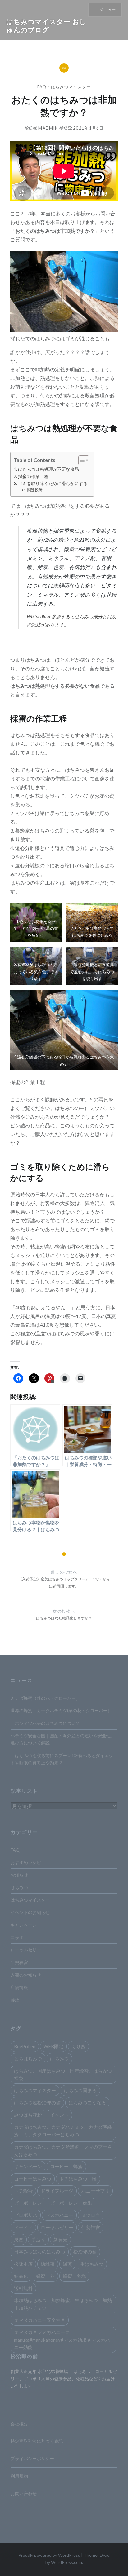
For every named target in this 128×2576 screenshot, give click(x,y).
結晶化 (21, 2276)
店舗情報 (19, 1987)
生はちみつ (92, 2264)
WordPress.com (66, 2562)
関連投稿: (35, 490)
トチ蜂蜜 (23, 2191)
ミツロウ (91, 2215)
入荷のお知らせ (26, 1975)
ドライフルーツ (57, 2191)
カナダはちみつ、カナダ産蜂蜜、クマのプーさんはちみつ (63, 2150)
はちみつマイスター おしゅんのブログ (46, 25)
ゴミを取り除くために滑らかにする (53, 483)
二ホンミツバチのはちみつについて (45, 1723)
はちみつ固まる (80, 2090)
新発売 (60, 2239)
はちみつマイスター (71, 87)
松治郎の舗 (85, 2251)
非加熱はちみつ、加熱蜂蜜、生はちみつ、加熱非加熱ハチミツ (63, 2304)
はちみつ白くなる (87, 2102)
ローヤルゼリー (57, 2227)
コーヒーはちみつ (33, 2179)
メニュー (108, 10)
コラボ (17, 1937)
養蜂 (15, 2000)
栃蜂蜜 (48, 2264)
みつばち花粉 (28, 2115)
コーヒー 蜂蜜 (66, 2166)
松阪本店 (23, 2264)
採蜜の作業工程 (33, 476)
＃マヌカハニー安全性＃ (40, 2320)
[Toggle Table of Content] (81, 460)
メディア (23, 2227)
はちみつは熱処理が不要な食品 (48, 469)
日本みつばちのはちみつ (40, 2251)
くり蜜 (78, 2046)
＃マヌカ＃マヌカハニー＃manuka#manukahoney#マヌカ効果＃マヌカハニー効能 (62, 2340)
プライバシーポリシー (32, 2458)
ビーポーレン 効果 (71, 2203)
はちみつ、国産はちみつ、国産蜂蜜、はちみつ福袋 (63, 2074)
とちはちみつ (28, 2058)
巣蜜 (19, 2239)
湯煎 (67, 2264)
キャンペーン (24, 1925)
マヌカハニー (59, 2215)
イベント (59, 2115)
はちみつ (19, 1887)
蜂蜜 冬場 (74, 2276)
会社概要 (19, 2424)
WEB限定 (53, 2046)
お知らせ (19, 1875)
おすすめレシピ (26, 1862)
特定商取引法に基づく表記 (37, 2441)
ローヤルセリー (26, 1950)
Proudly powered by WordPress (49, 2555)
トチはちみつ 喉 (78, 2179)
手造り (38, 2239)
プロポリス (26, 2215)
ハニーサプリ (95, 2191)
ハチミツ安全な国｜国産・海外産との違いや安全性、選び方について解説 (63, 1739)
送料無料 (23, 2288)
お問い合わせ (24, 2493)
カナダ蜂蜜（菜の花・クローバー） (45, 1698)
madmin (48, 128)
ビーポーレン (28, 2203)
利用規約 (19, 2476)
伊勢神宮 (19, 1962)
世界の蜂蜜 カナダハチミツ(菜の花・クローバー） (61, 1710)
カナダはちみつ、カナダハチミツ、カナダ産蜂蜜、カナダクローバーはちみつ (63, 2131)
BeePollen (25, 2046)
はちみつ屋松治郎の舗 (37, 2102)
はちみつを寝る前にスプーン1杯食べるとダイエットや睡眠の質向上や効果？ (62, 1759)
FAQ (42, 87)
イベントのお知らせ (30, 1912)
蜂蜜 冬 (45, 2276)
